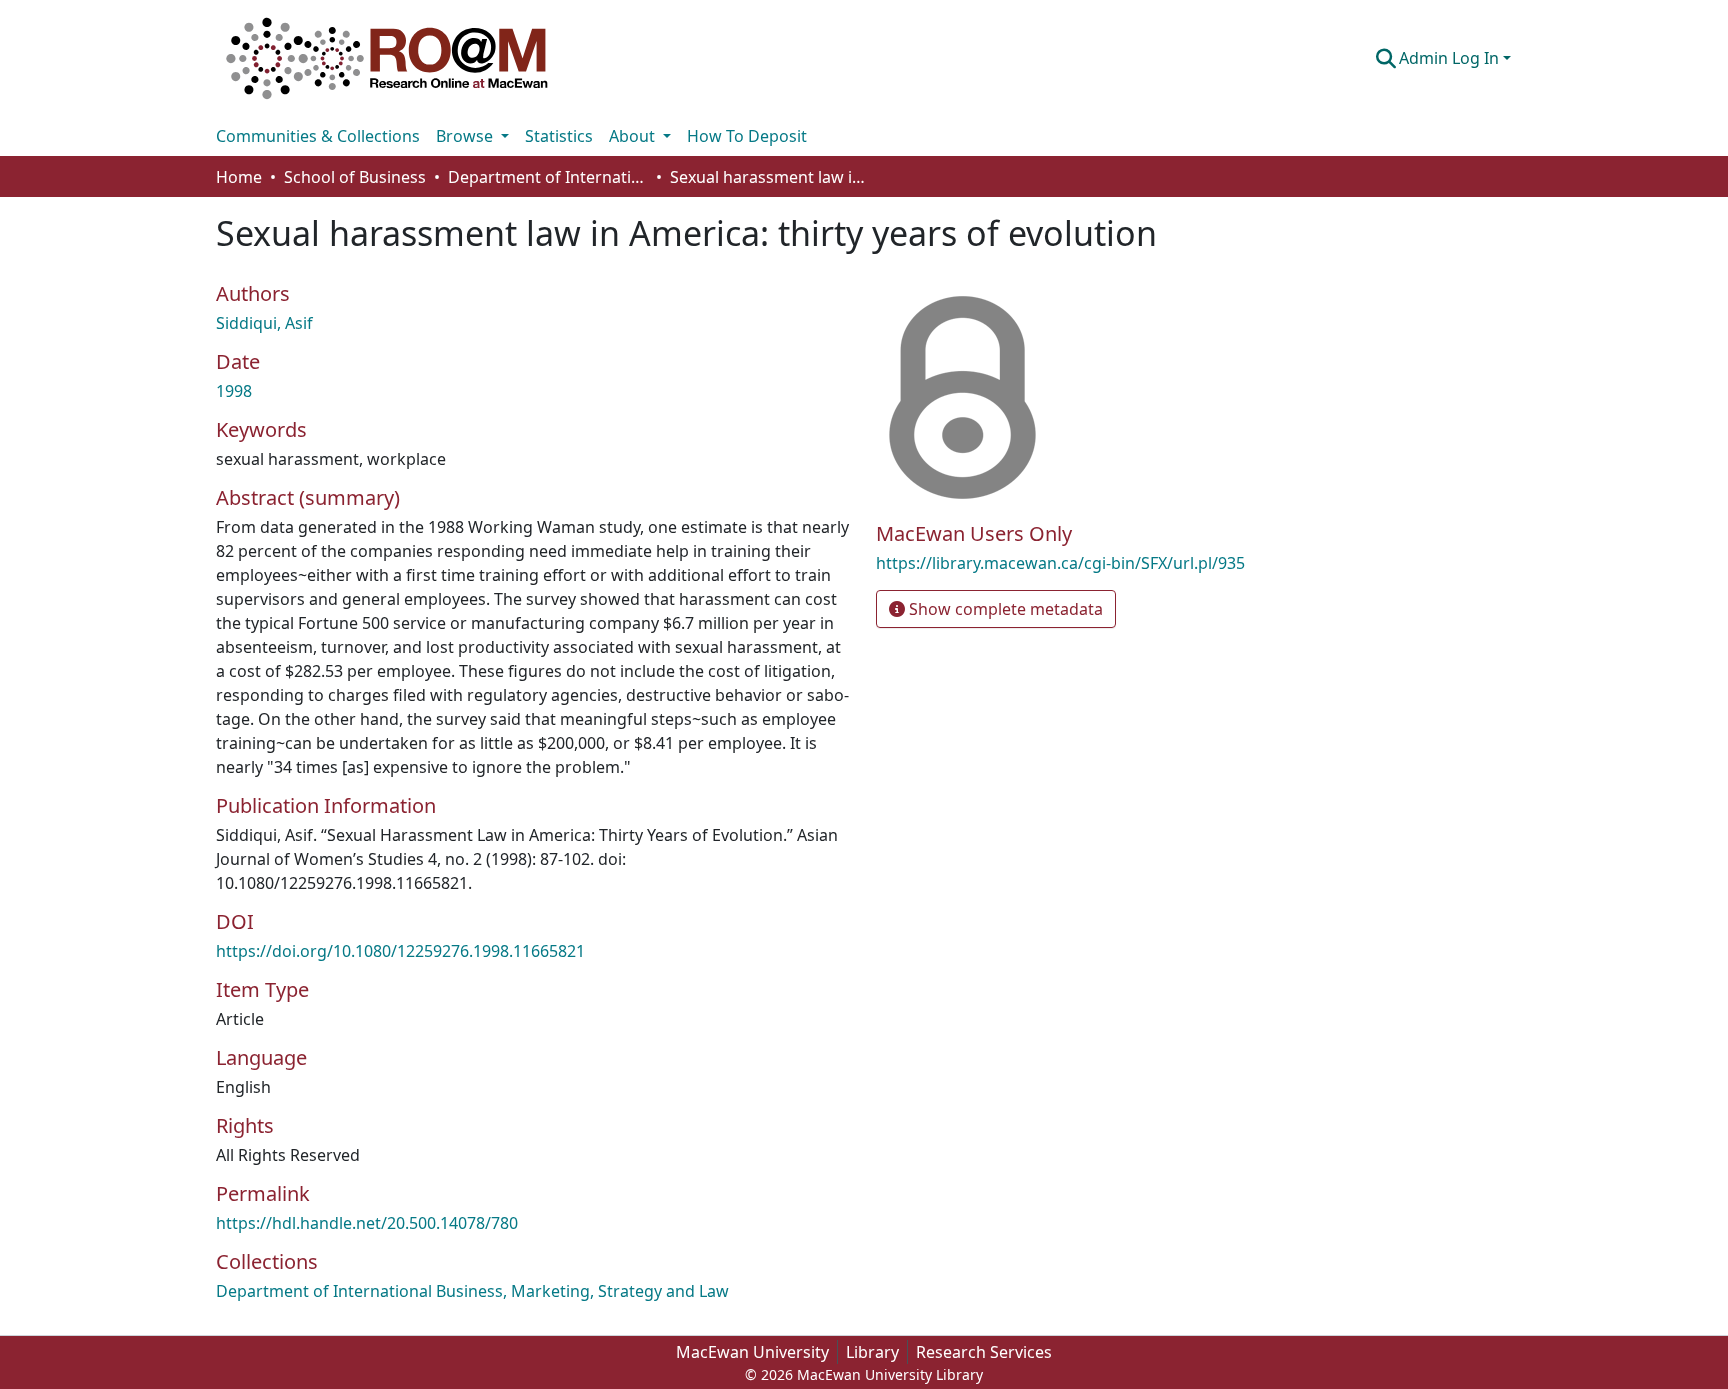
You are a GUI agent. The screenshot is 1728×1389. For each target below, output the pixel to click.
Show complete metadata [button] (1004, 609)
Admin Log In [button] (1451, 58)
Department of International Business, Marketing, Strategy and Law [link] (548, 177)
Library (872, 1352)
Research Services (984, 1352)
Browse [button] (466, 136)
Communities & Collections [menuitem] (318, 136)
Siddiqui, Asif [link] (264, 323)
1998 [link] (234, 391)
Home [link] (239, 177)
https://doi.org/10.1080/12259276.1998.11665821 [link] (400, 951)
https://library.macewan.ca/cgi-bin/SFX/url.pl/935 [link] (1060, 563)
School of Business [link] (355, 177)
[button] (387, 58)
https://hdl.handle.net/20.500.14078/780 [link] (367, 1223)
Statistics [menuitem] (559, 136)
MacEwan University (752, 1352)
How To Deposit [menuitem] (747, 136)
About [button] (634, 136)
